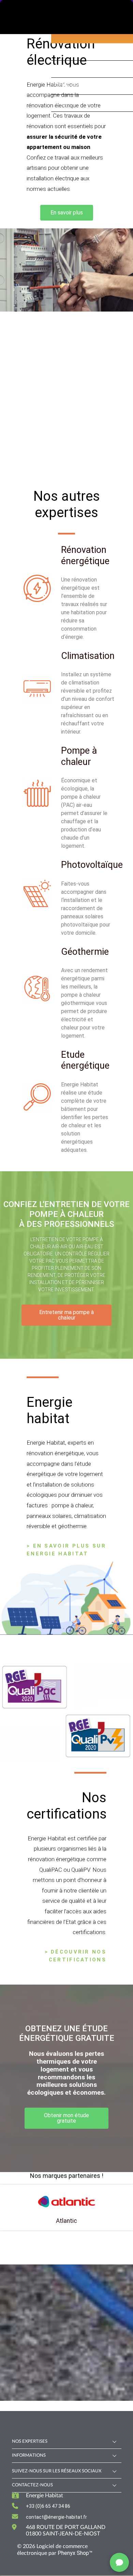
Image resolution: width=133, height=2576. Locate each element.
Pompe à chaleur (79, 756)
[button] (67, 213)
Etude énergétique (85, 1060)
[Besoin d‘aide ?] (119, 2562)
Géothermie (85, 952)
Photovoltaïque (92, 865)
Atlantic (66, 2221)
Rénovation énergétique (85, 555)
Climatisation (88, 656)
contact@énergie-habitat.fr (56, 2517)
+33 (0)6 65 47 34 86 (48, 2506)
